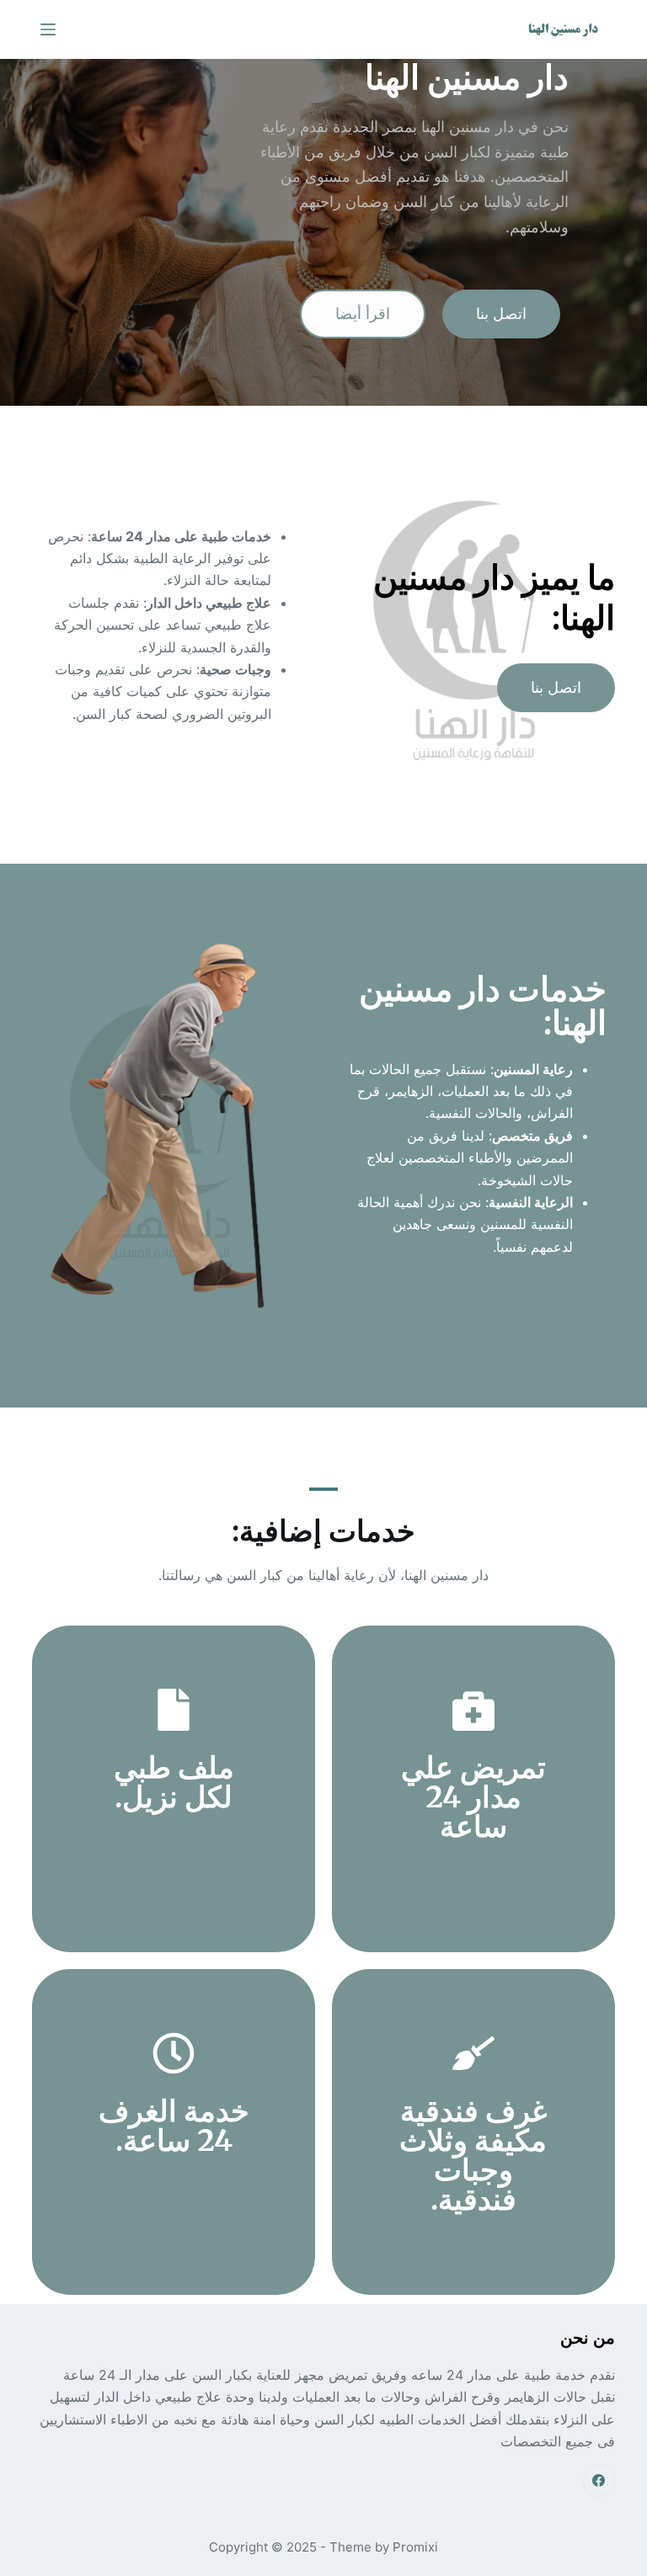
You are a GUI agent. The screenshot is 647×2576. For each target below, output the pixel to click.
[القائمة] (48, 29)
